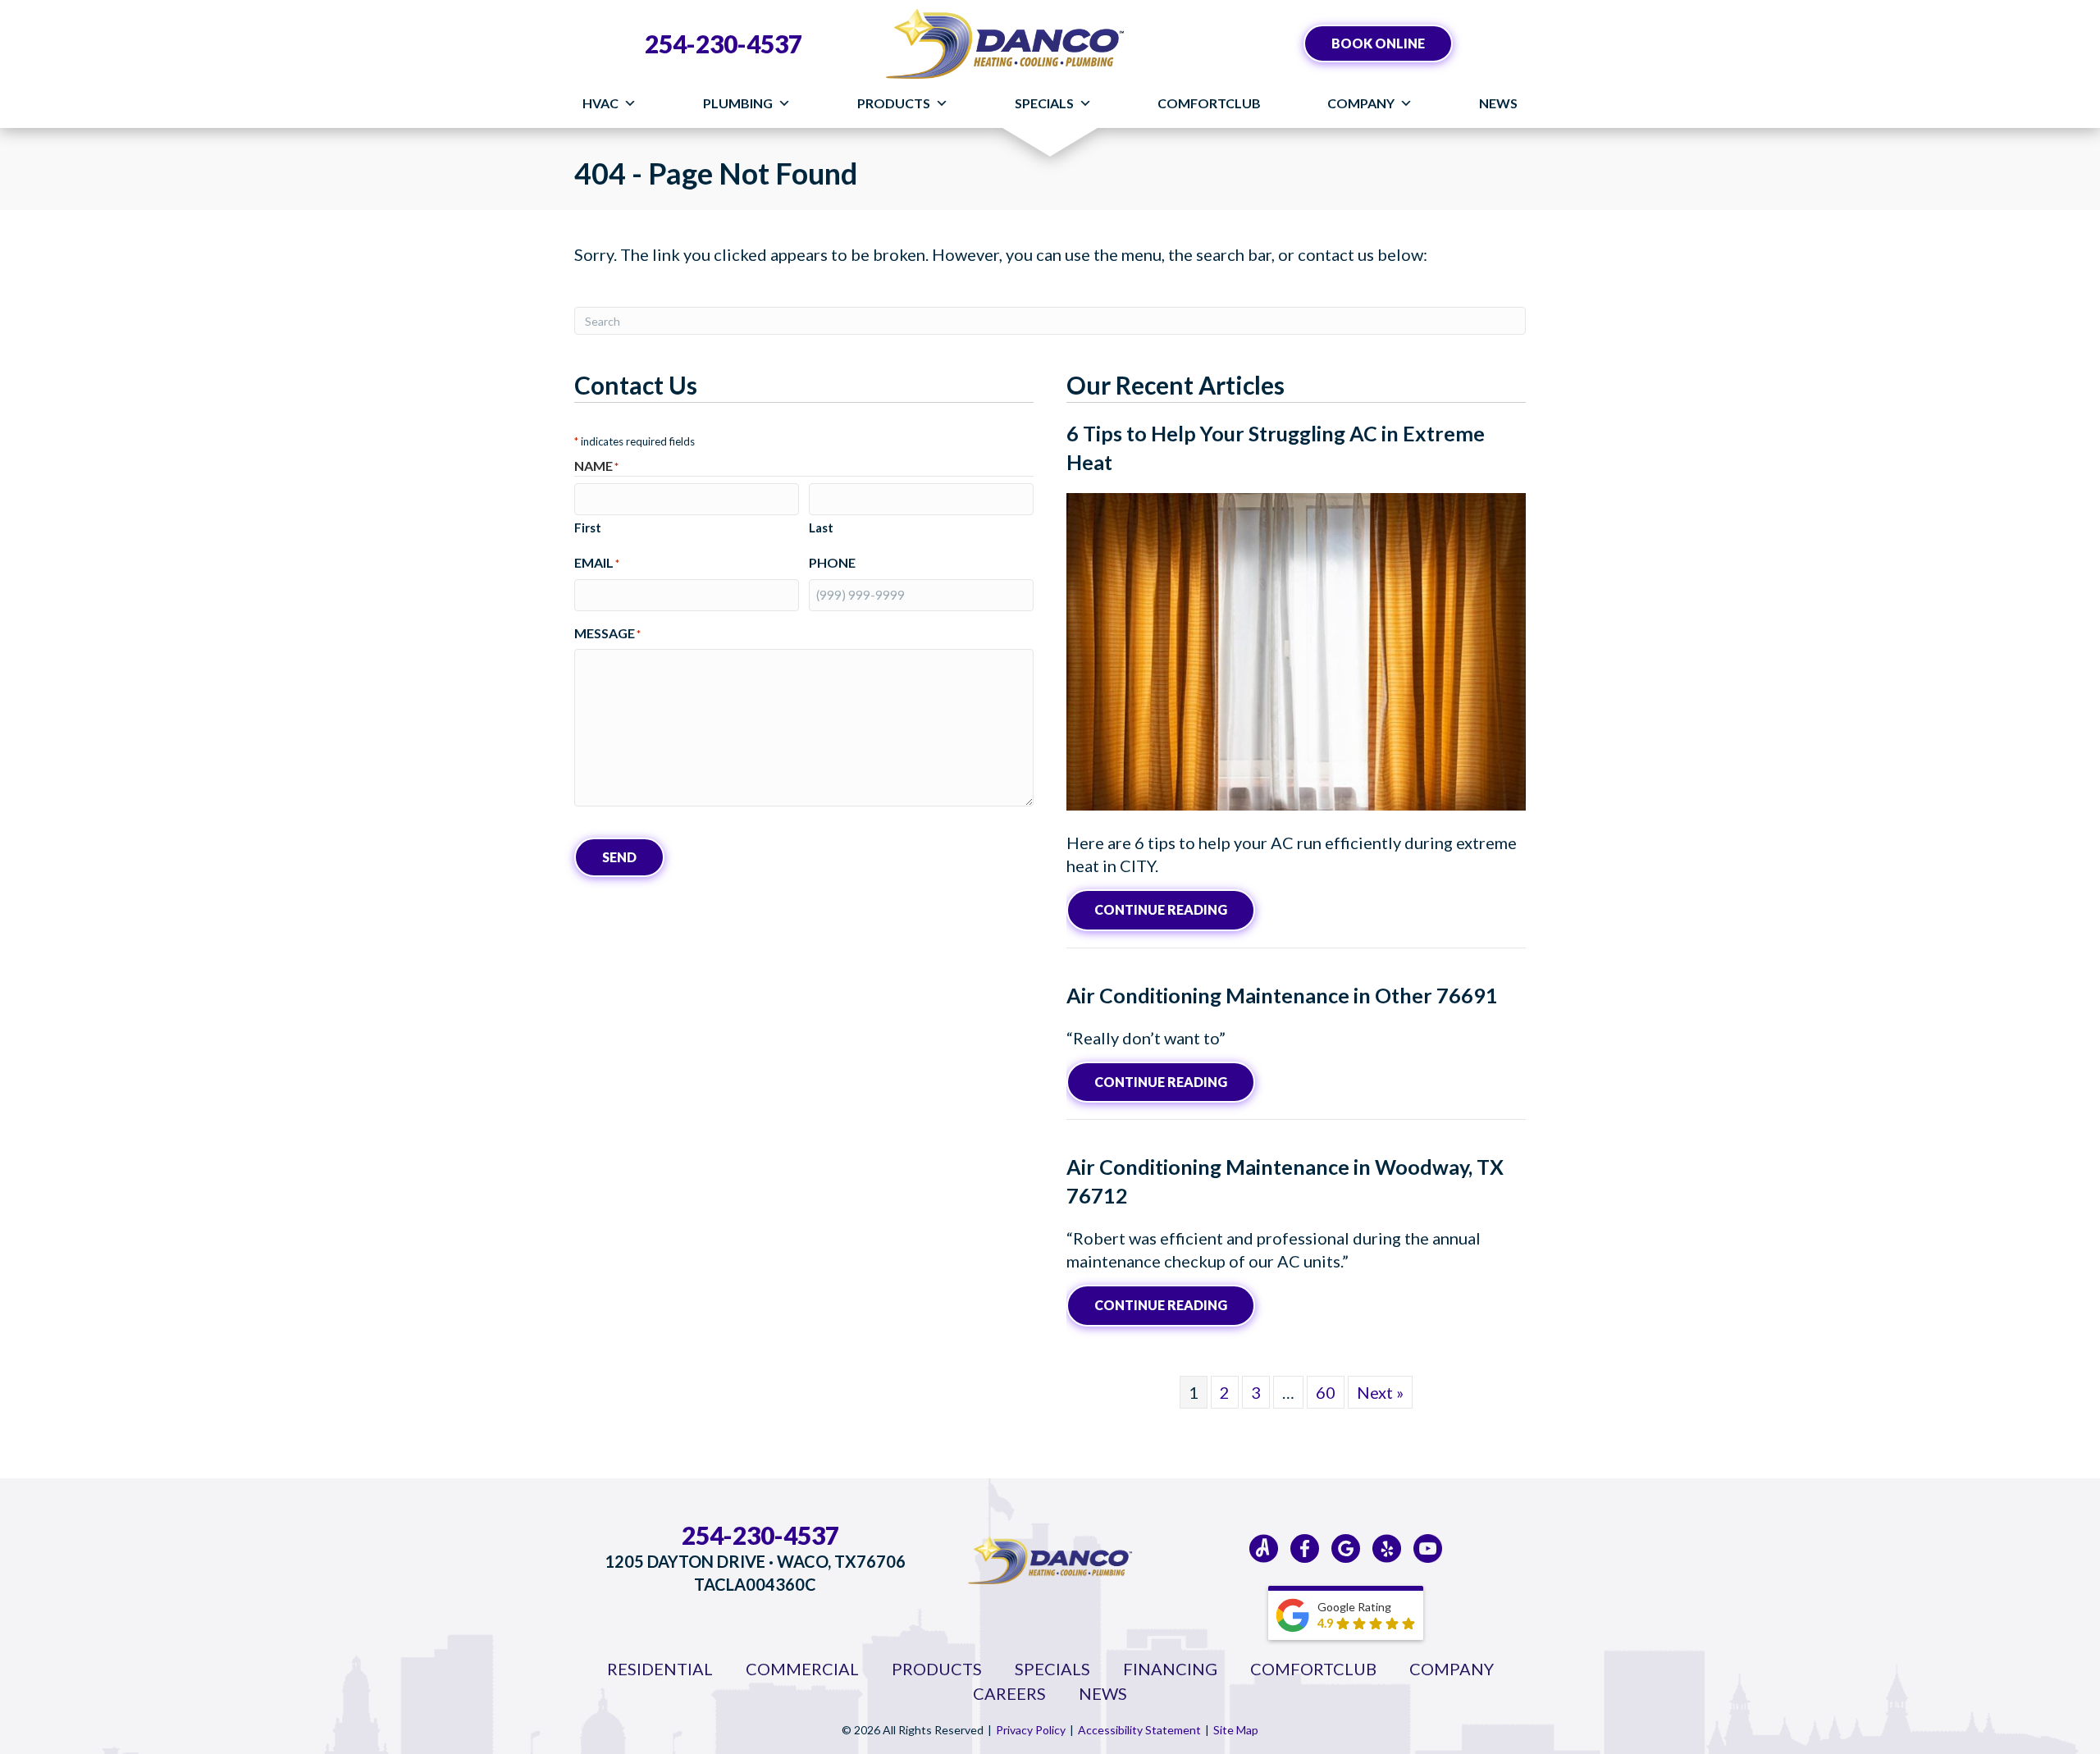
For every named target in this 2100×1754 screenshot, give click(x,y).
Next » (1380, 1392)
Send (619, 857)
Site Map (1236, 1730)
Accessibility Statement (1139, 1730)
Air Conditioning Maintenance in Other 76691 (1282, 995)
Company (1361, 103)
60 (1326, 1392)
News (1498, 103)
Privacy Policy (1031, 1730)
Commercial (802, 1669)
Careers (1009, 1693)
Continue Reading (1175, 909)
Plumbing (738, 103)
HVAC (600, 103)
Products (894, 103)
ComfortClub (1209, 103)
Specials (1044, 103)
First (588, 528)
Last (821, 528)
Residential (660, 1669)
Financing (1170, 1669)
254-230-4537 (724, 43)
